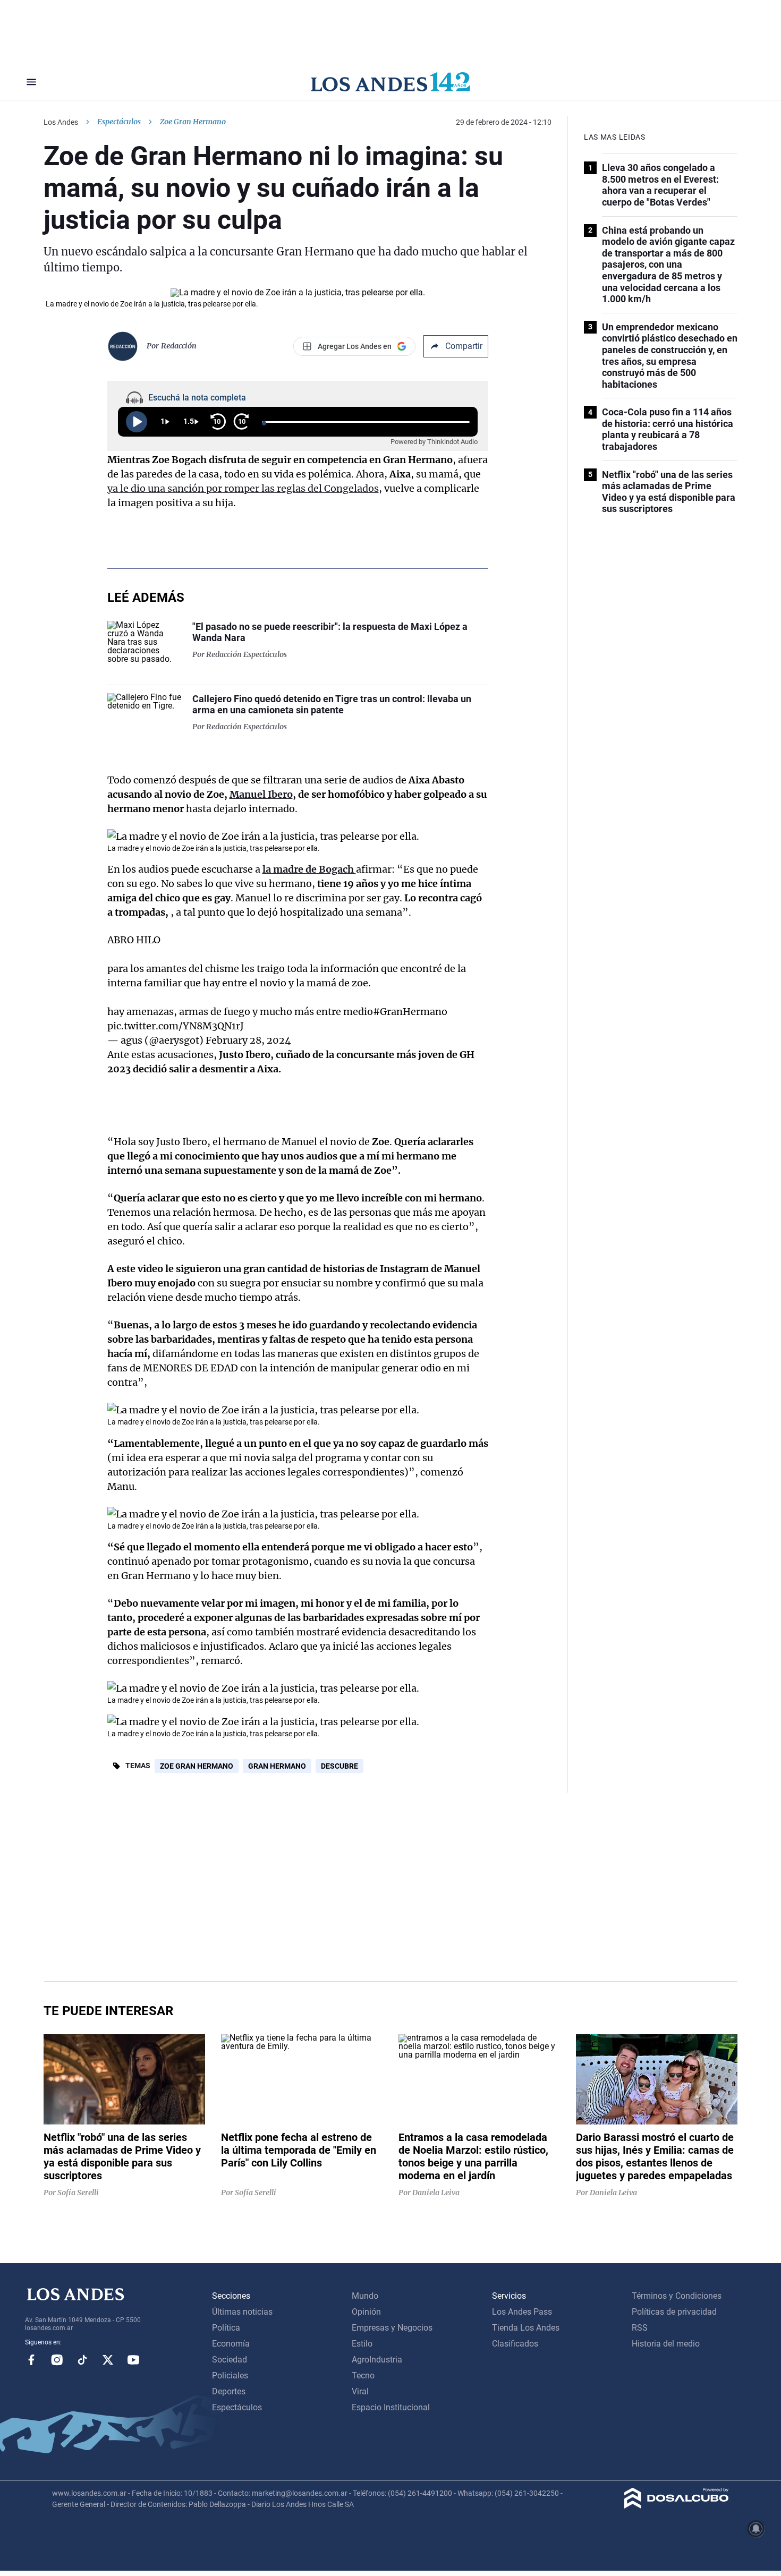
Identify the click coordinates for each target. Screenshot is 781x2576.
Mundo (365, 2296)
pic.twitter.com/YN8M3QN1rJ (176, 1026)
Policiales (230, 2375)
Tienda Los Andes (526, 2328)
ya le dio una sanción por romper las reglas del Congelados (243, 488)
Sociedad (230, 2360)
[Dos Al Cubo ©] (677, 2506)
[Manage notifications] (756, 2529)
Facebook (31, 2360)
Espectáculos (119, 122)
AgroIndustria (377, 2360)
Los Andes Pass (522, 2312)
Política (226, 2328)
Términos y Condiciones (677, 2296)
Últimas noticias (242, 2312)
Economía (231, 2344)
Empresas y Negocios (392, 2328)
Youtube (133, 2360)
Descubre (339, 1766)
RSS (640, 2328)
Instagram (57, 2360)
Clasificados (515, 2344)
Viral (360, 2391)
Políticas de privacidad (674, 2312)
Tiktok (82, 2360)
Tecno (363, 2375)
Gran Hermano (277, 1766)
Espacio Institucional (391, 2407)
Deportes (229, 2391)
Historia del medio (666, 2344)
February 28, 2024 (248, 1040)
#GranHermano (410, 1012)
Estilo (362, 2344)
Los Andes (61, 122)
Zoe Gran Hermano (197, 1766)
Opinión (366, 2312)
